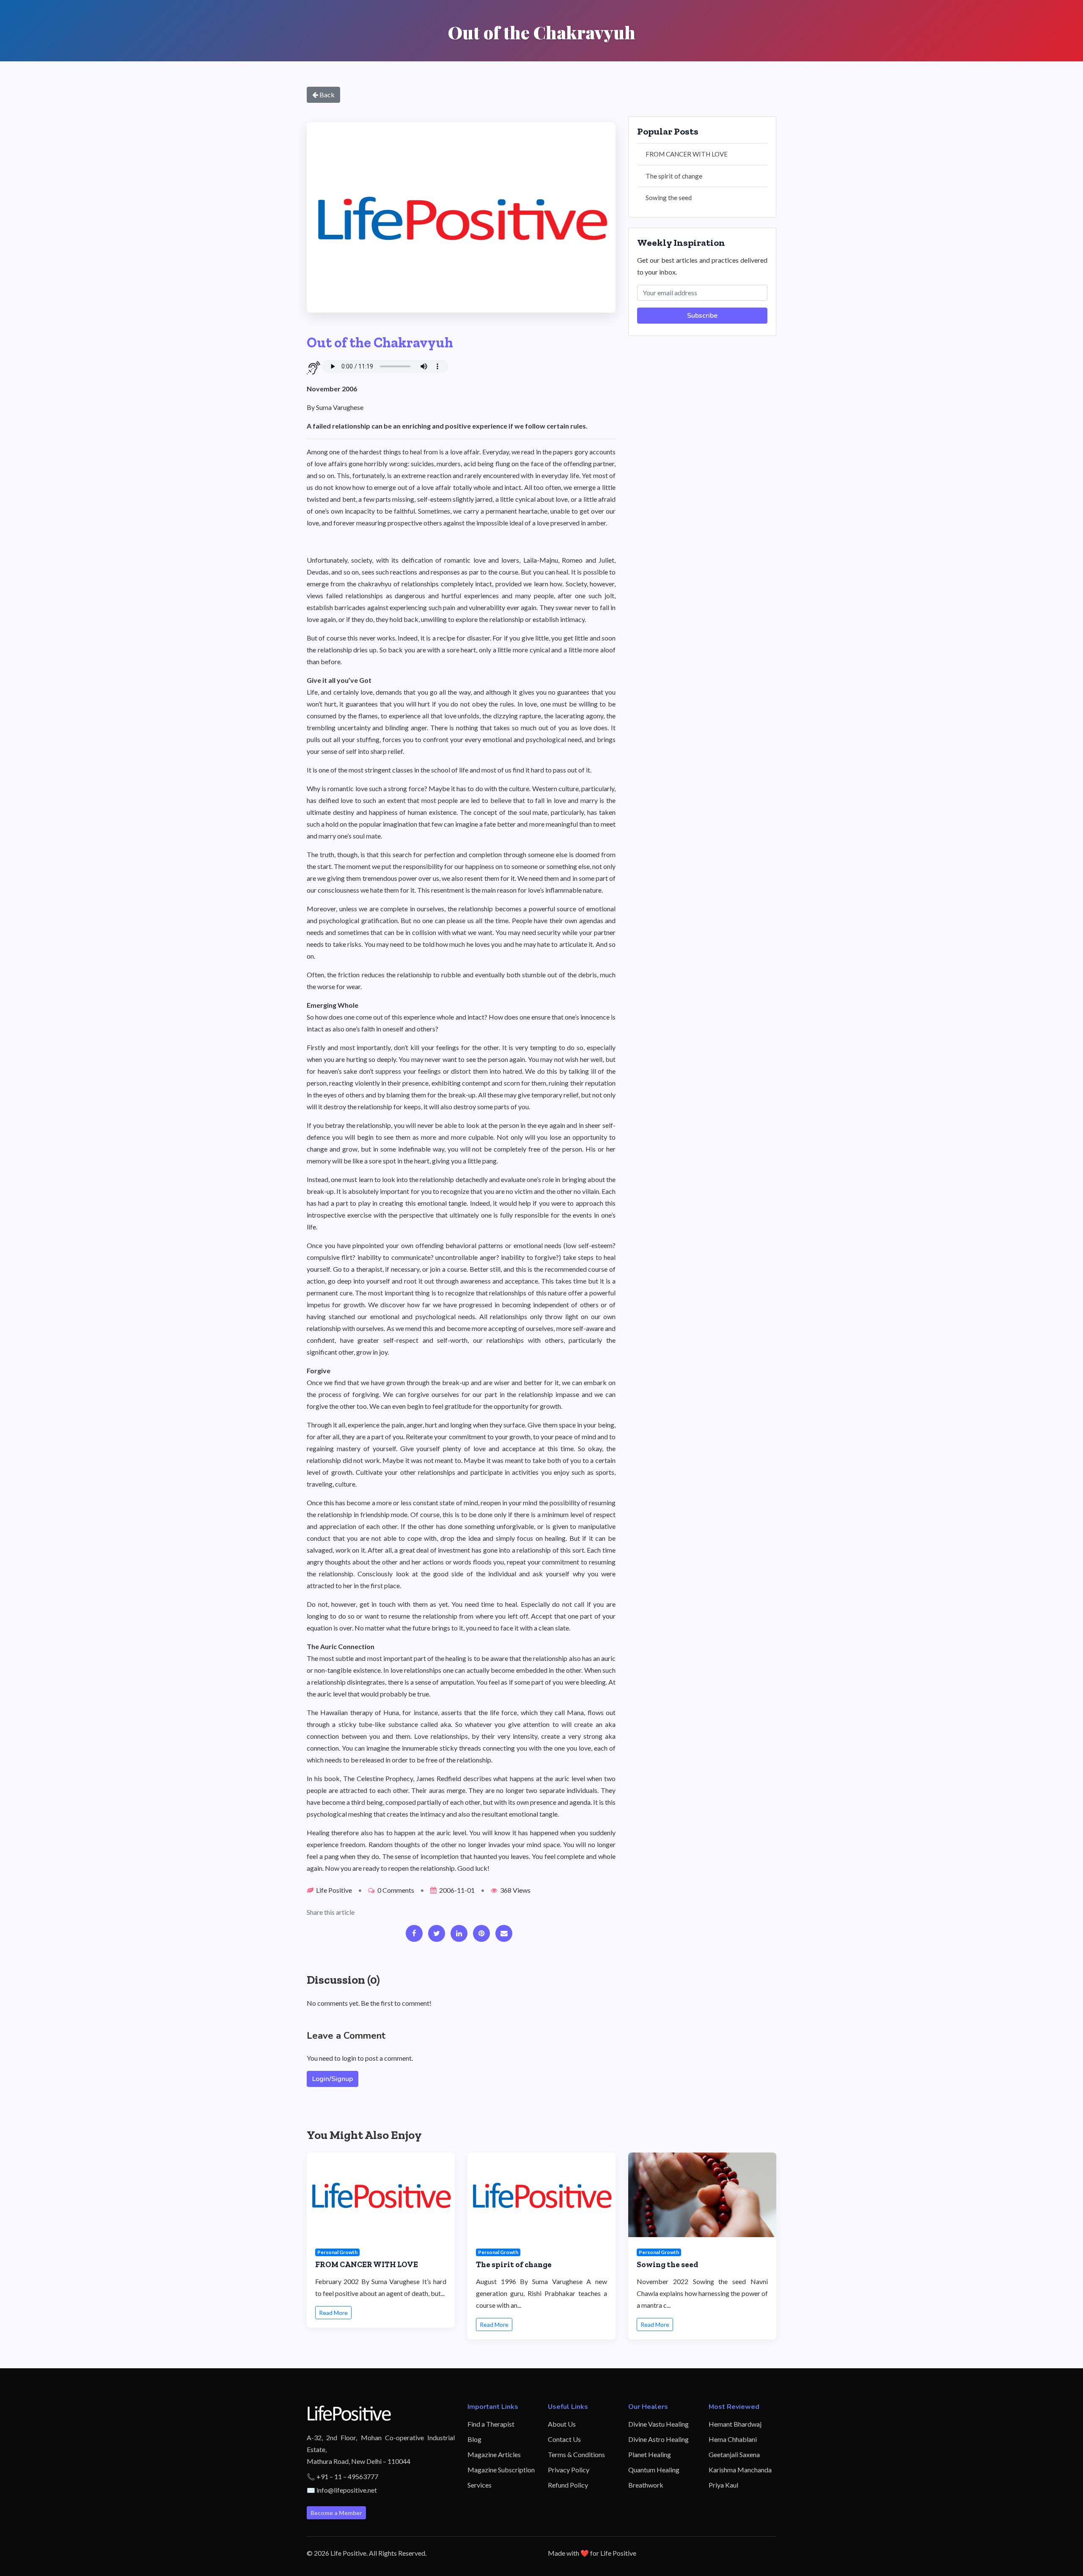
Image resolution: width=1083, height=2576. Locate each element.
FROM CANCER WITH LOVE (687, 154)
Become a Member (336, 2513)
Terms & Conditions (576, 2454)
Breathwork (646, 2485)
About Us (562, 2424)
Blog (474, 2439)
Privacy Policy (569, 2470)
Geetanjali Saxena (734, 2454)
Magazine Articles (494, 2454)
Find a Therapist (491, 2424)
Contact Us (564, 2439)
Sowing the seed (669, 198)
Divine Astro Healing (658, 2439)
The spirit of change (674, 176)
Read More (333, 2313)
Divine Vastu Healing (658, 2424)
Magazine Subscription (501, 2470)
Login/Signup (333, 2079)
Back (326, 95)
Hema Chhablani (733, 2439)
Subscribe (702, 316)
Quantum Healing (654, 2470)
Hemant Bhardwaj (735, 2424)
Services (480, 2485)
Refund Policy (568, 2485)
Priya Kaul (723, 2485)
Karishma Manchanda (740, 2470)
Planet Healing (650, 2454)
